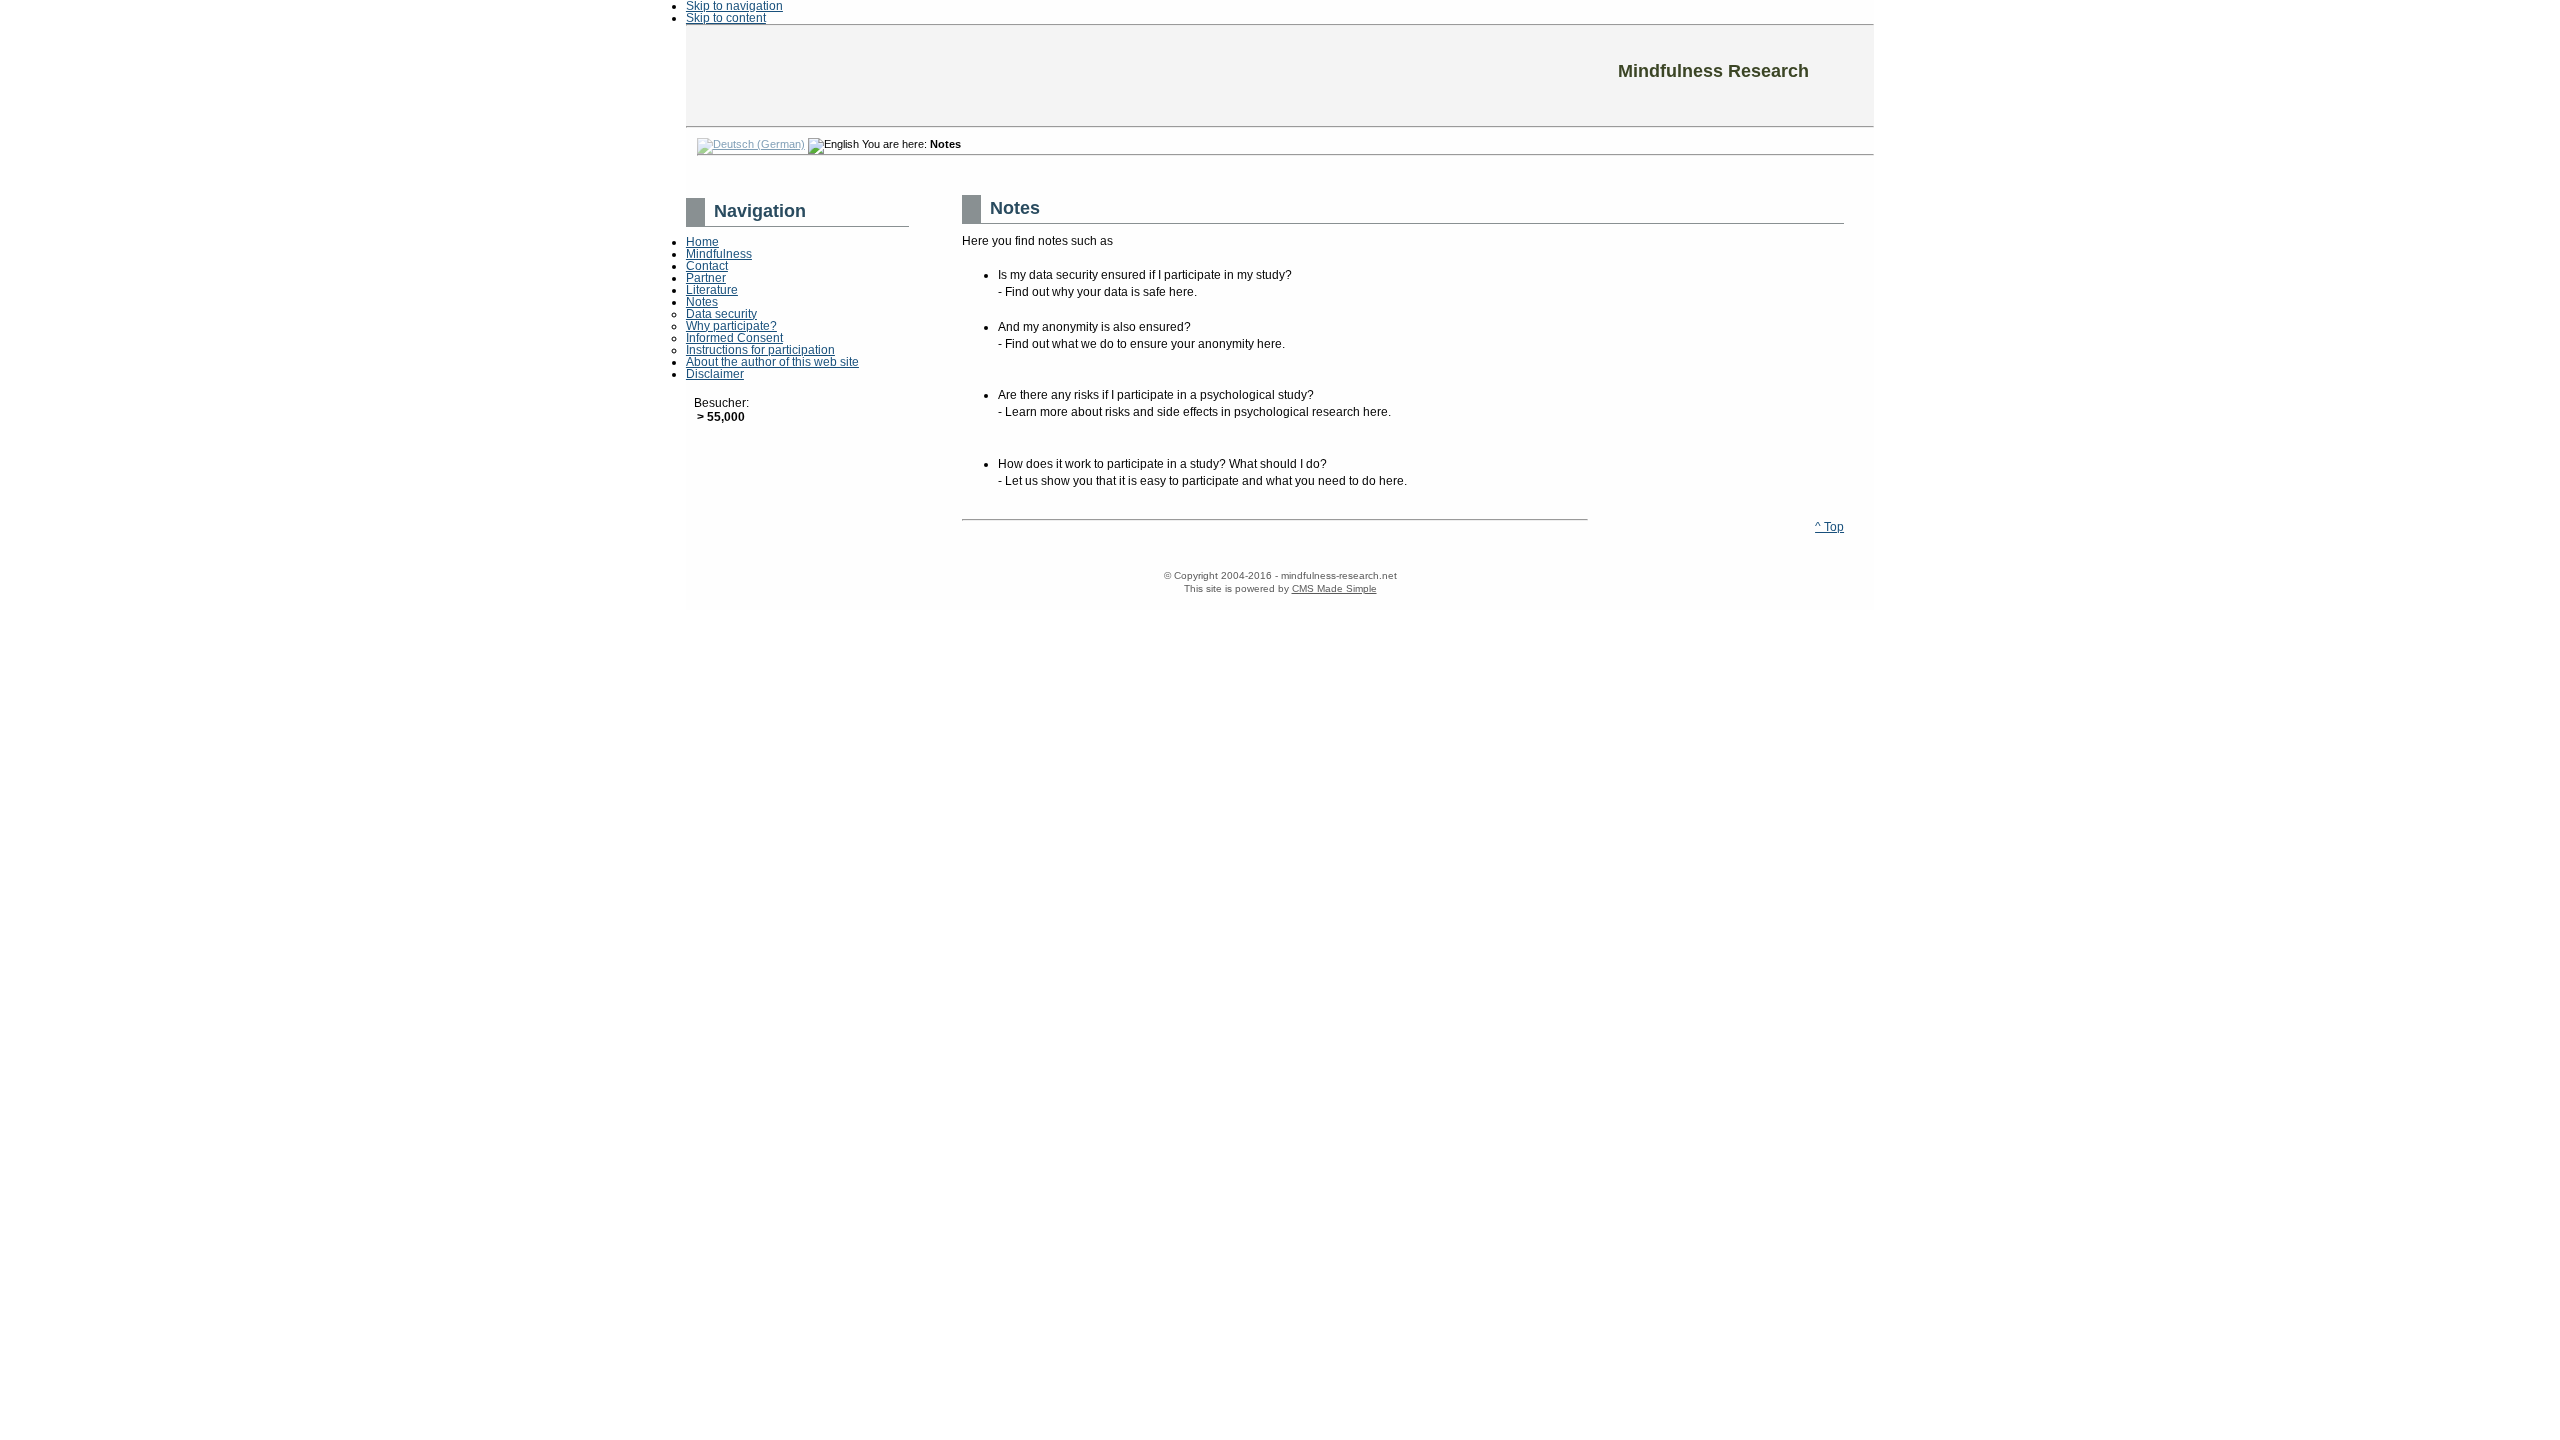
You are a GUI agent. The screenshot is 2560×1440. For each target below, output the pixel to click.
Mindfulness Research (1280, 76)
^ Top (1829, 527)
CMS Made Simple (1334, 588)
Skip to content (726, 18)
